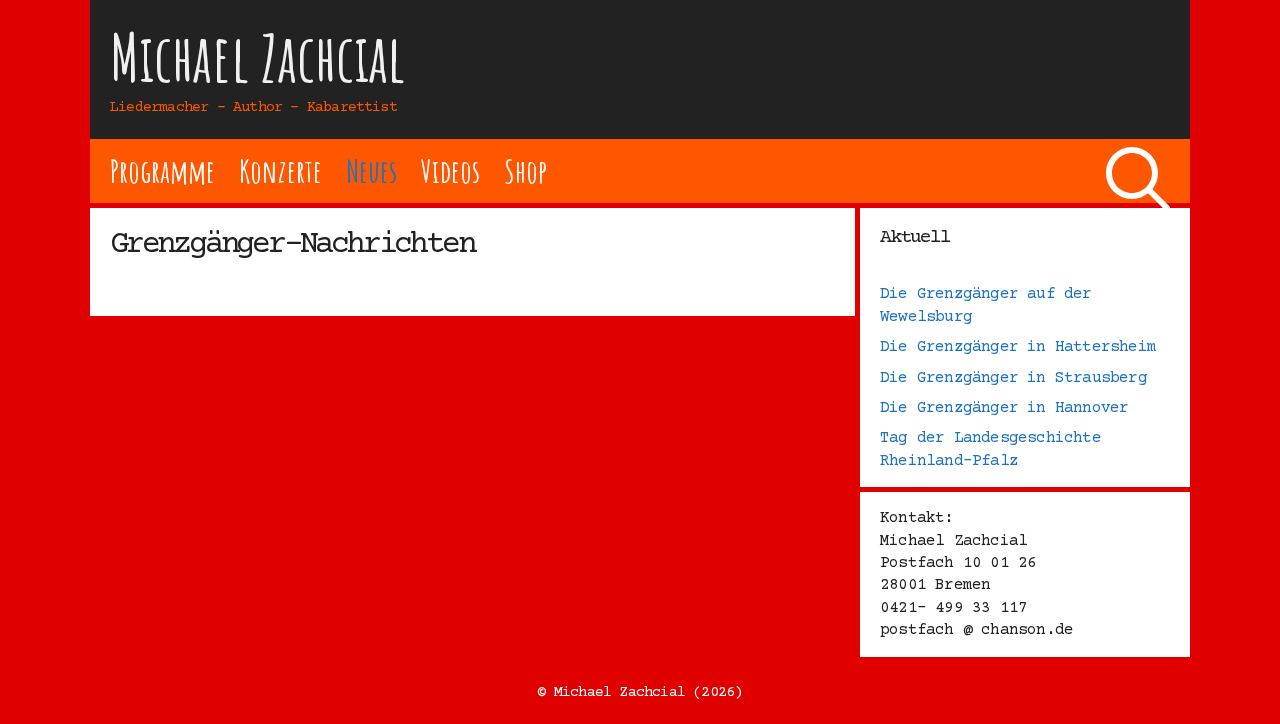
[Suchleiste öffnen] (1138, 171)
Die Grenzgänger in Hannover (1004, 408)
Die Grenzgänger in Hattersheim (1018, 347)
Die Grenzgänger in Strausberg (1013, 378)
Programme (162, 170)
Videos (450, 170)
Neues (371, 170)
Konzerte (280, 170)
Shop (525, 170)
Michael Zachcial (258, 57)
